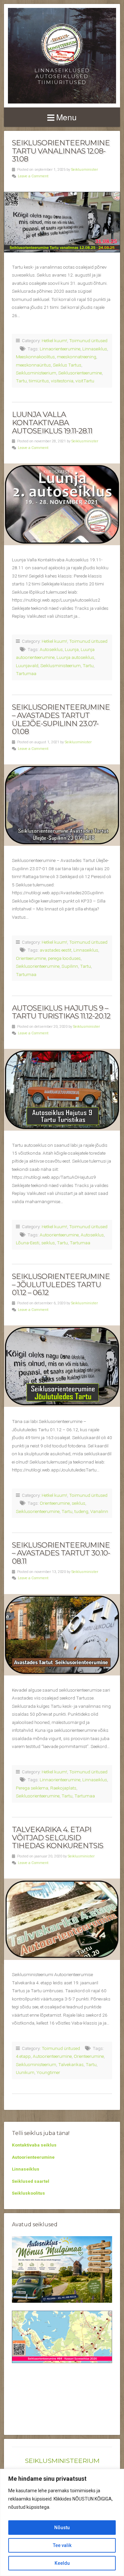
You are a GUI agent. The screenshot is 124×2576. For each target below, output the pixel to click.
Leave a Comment (33, 176)
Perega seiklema (32, 1788)
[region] (62, 2522)
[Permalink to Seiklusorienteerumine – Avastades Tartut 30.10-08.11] (62, 1635)
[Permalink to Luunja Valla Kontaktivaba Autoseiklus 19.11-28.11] (62, 504)
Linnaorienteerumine (60, 349)
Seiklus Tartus (67, 365)
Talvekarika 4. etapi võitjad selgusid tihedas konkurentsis (58, 1837)
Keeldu (62, 2563)
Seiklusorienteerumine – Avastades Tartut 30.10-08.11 (61, 1553)
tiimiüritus (39, 381)
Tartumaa (26, 673)
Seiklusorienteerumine (80, 373)
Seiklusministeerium (36, 373)
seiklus (48, 1243)
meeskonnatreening (77, 357)
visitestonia (62, 381)
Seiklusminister (84, 170)
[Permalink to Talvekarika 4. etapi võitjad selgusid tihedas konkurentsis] (62, 1919)
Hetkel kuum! (54, 341)
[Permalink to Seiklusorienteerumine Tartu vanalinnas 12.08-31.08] (62, 222)
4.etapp (23, 2056)
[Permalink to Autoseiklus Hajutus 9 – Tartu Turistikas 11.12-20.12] (62, 1090)
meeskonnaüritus (33, 365)
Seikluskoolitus (28, 2193)
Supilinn (70, 966)
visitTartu (85, 381)
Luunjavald (27, 666)
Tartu (21, 381)
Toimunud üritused (88, 341)
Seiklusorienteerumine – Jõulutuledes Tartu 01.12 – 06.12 (61, 1284)
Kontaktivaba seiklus (34, 2145)
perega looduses (64, 958)
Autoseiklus (51, 649)
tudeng (81, 1511)
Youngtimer (48, 2072)
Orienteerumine (31, 958)
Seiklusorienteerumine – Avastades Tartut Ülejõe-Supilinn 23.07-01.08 (61, 719)
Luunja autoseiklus (75, 657)
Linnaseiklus (95, 349)
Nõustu (62, 2528)
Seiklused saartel (31, 2181)
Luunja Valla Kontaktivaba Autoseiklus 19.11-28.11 (52, 422)
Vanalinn (99, 1511)
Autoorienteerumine (59, 1235)
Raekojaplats (63, 1788)
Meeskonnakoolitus (35, 357)
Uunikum (25, 2072)
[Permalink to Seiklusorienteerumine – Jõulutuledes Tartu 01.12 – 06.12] (62, 1366)
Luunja (72, 649)
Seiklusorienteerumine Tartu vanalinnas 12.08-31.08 (61, 151)
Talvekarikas (71, 2064)
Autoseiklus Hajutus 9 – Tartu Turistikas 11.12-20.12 (61, 1012)
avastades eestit (56, 950)
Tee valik (62, 2545)
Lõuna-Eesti (28, 1243)
